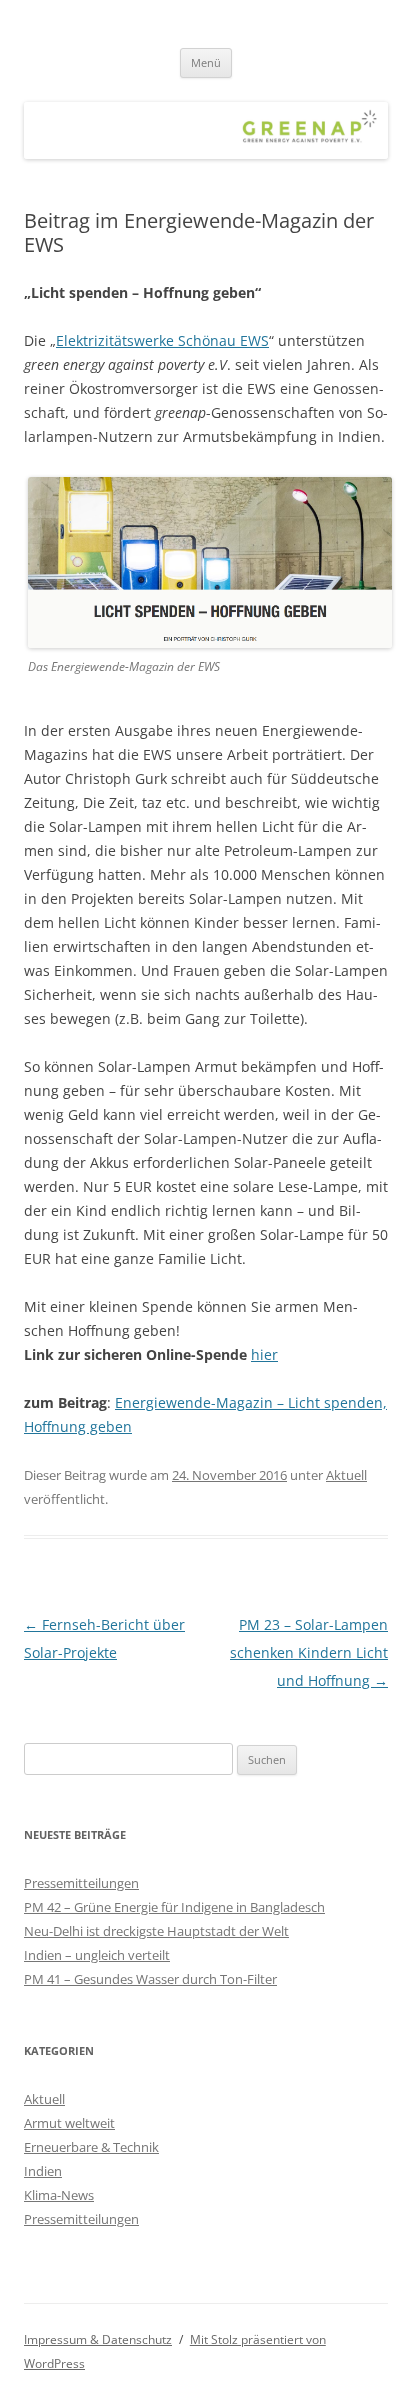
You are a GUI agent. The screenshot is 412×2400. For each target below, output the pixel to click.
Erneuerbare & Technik (91, 2147)
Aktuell (346, 1475)
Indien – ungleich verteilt (97, 1955)
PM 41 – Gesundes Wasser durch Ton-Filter (150, 1979)
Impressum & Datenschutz (98, 2339)
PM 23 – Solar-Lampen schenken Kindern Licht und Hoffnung (309, 1652)
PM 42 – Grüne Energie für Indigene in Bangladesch (174, 1907)
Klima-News (59, 2195)
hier (264, 1354)
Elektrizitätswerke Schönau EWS (162, 340)
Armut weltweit (69, 2123)
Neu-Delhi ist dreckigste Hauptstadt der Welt (156, 1931)
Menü (206, 62)
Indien (43, 2171)
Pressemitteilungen (81, 1883)
